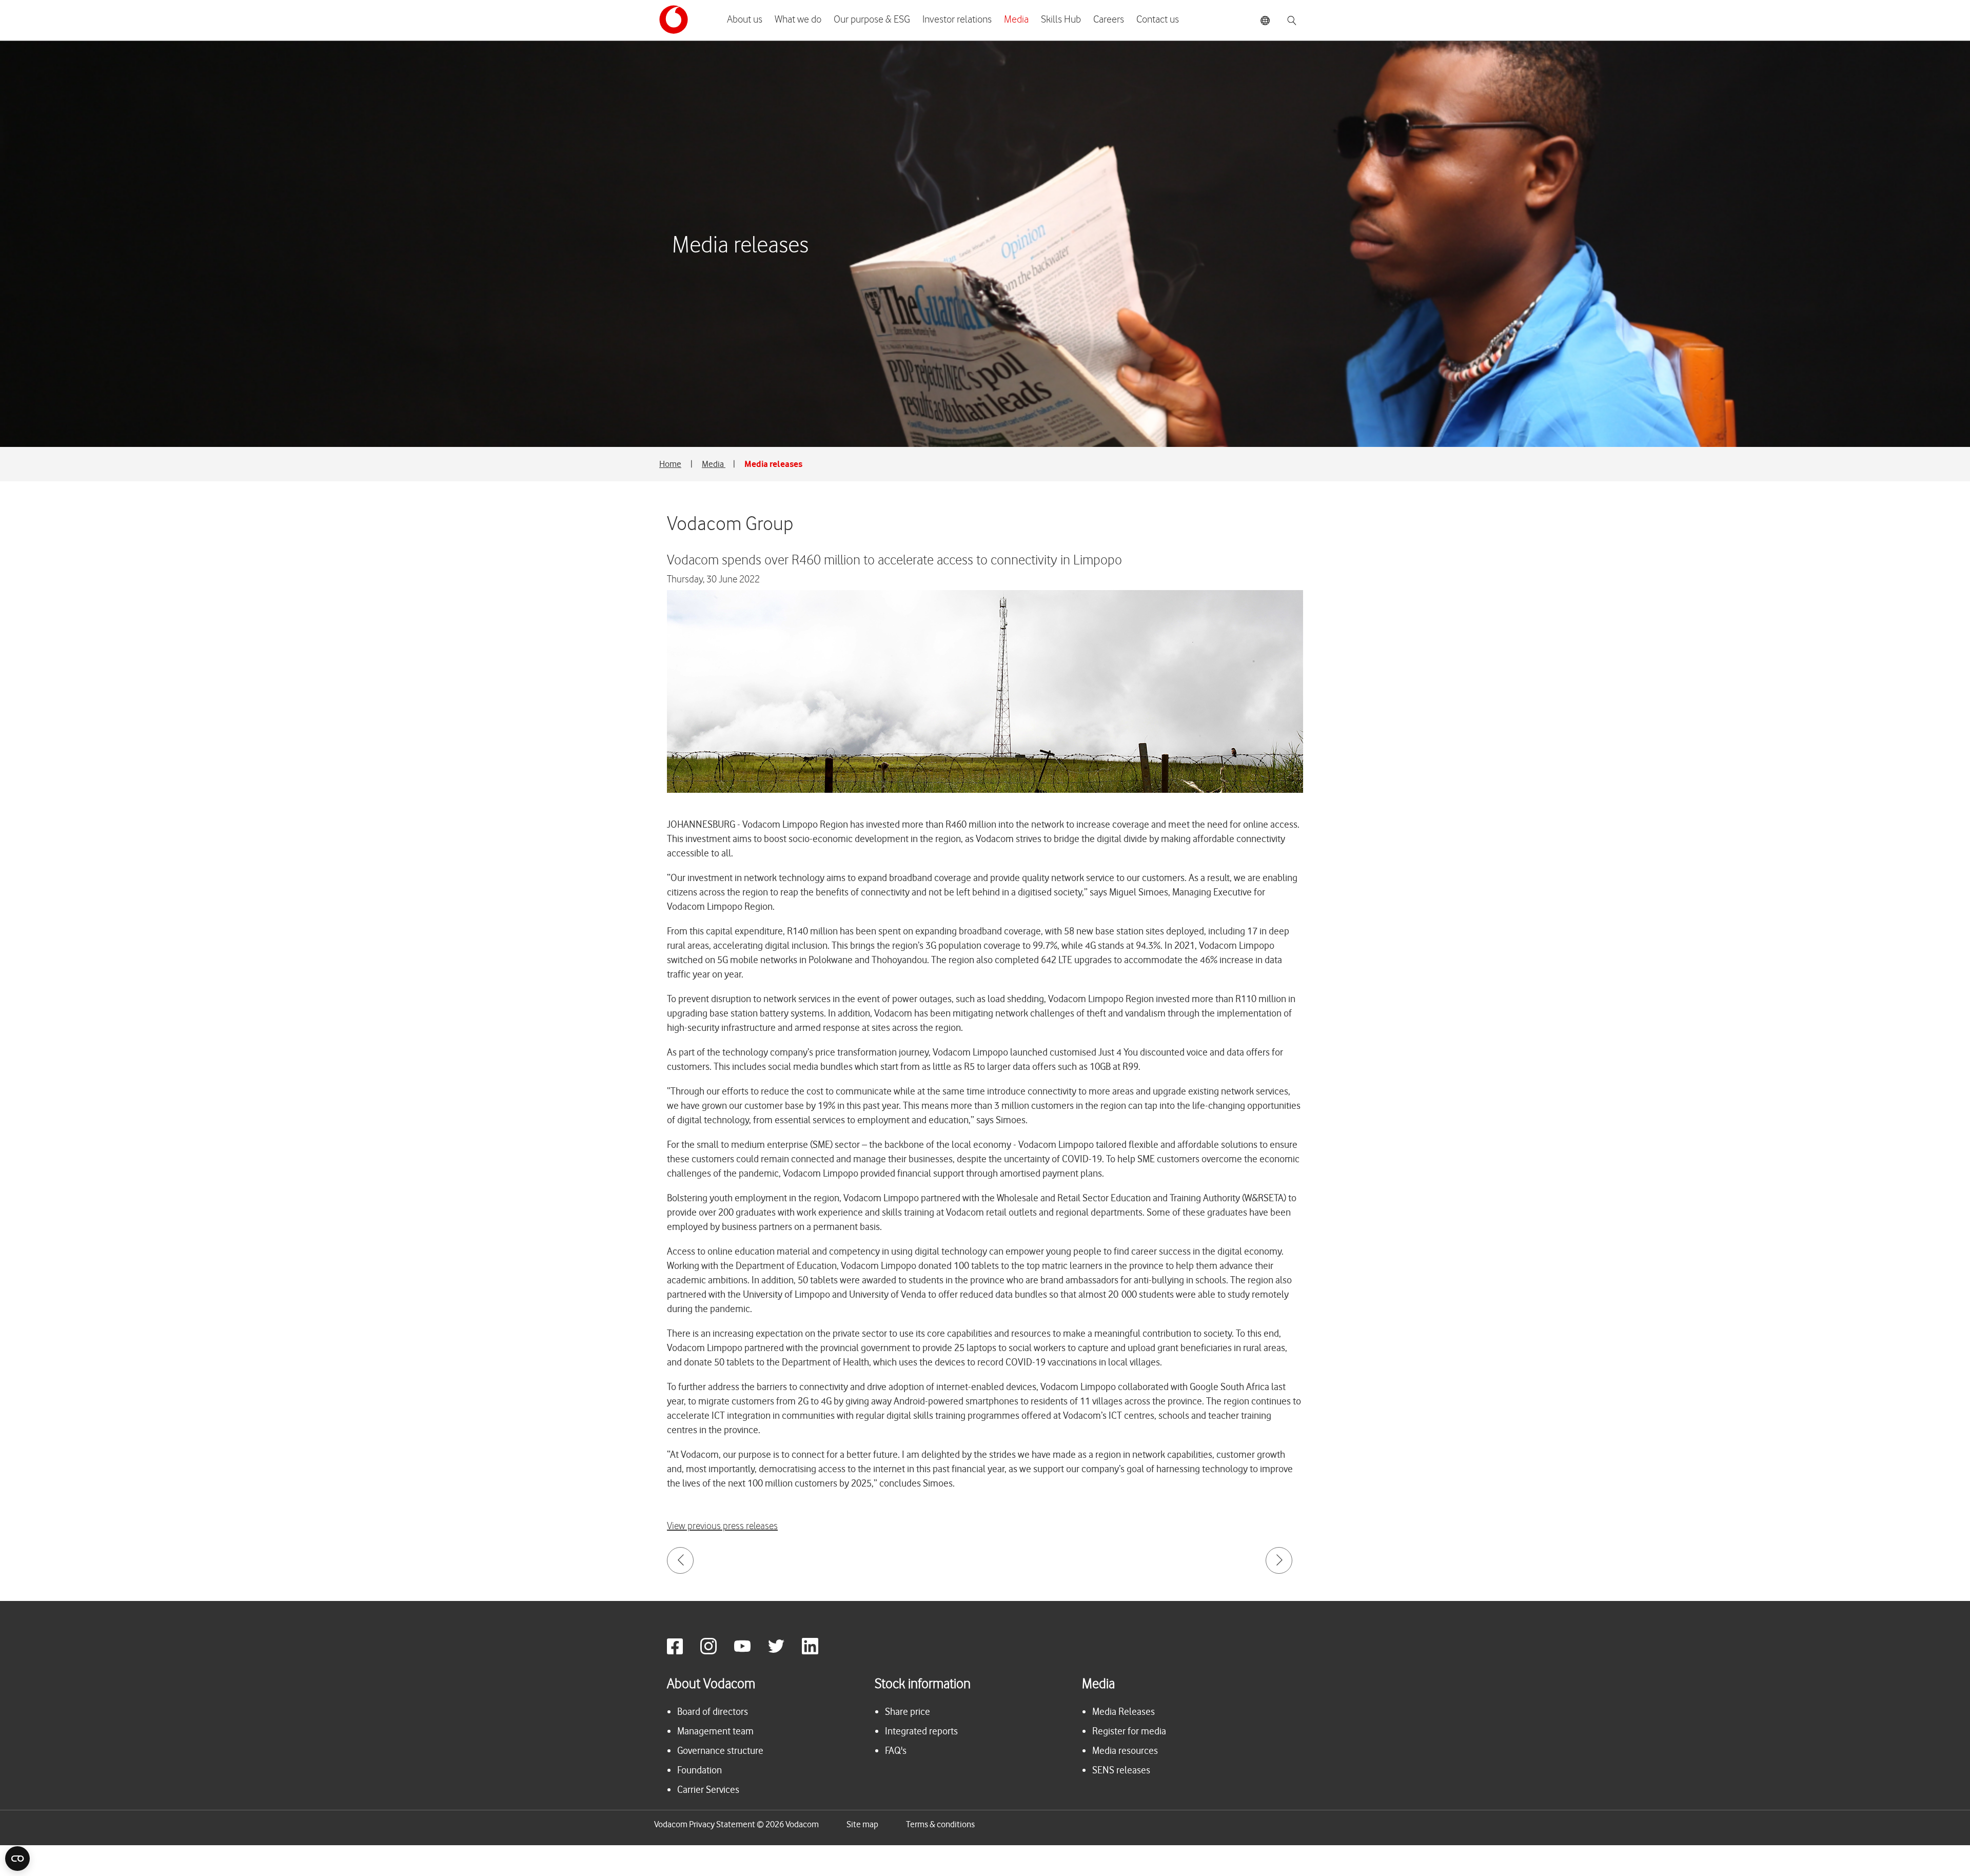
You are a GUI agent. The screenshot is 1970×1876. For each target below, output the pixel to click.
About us (745, 19)
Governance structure (720, 1751)
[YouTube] (750, 1652)
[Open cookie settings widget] (17, 1859)
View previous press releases (722, 1526)
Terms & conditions (940, 1824)
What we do (798, 19)
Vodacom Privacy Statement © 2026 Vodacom (736, 1824)
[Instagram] (716, 1652)
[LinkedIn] (818, 1652)
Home (670, 464)
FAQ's (896, 1751)
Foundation (700, 1770)
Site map (862, 1824)
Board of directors (713, 1712)
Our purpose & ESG (872, 19)
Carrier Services (708, 1790)
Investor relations (957, 19)
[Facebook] (683, 1652)
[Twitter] (784, 1652)
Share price (908, 1712)
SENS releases (1121, 1770)
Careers (1109, 19)
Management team (715, 1731)
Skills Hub (1061, 19)
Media (1016, 19)
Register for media (1129, 1731)
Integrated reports (921, 1731)
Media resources (1125, 1751)
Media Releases (1124, 1712)
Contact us (1158, 19)
